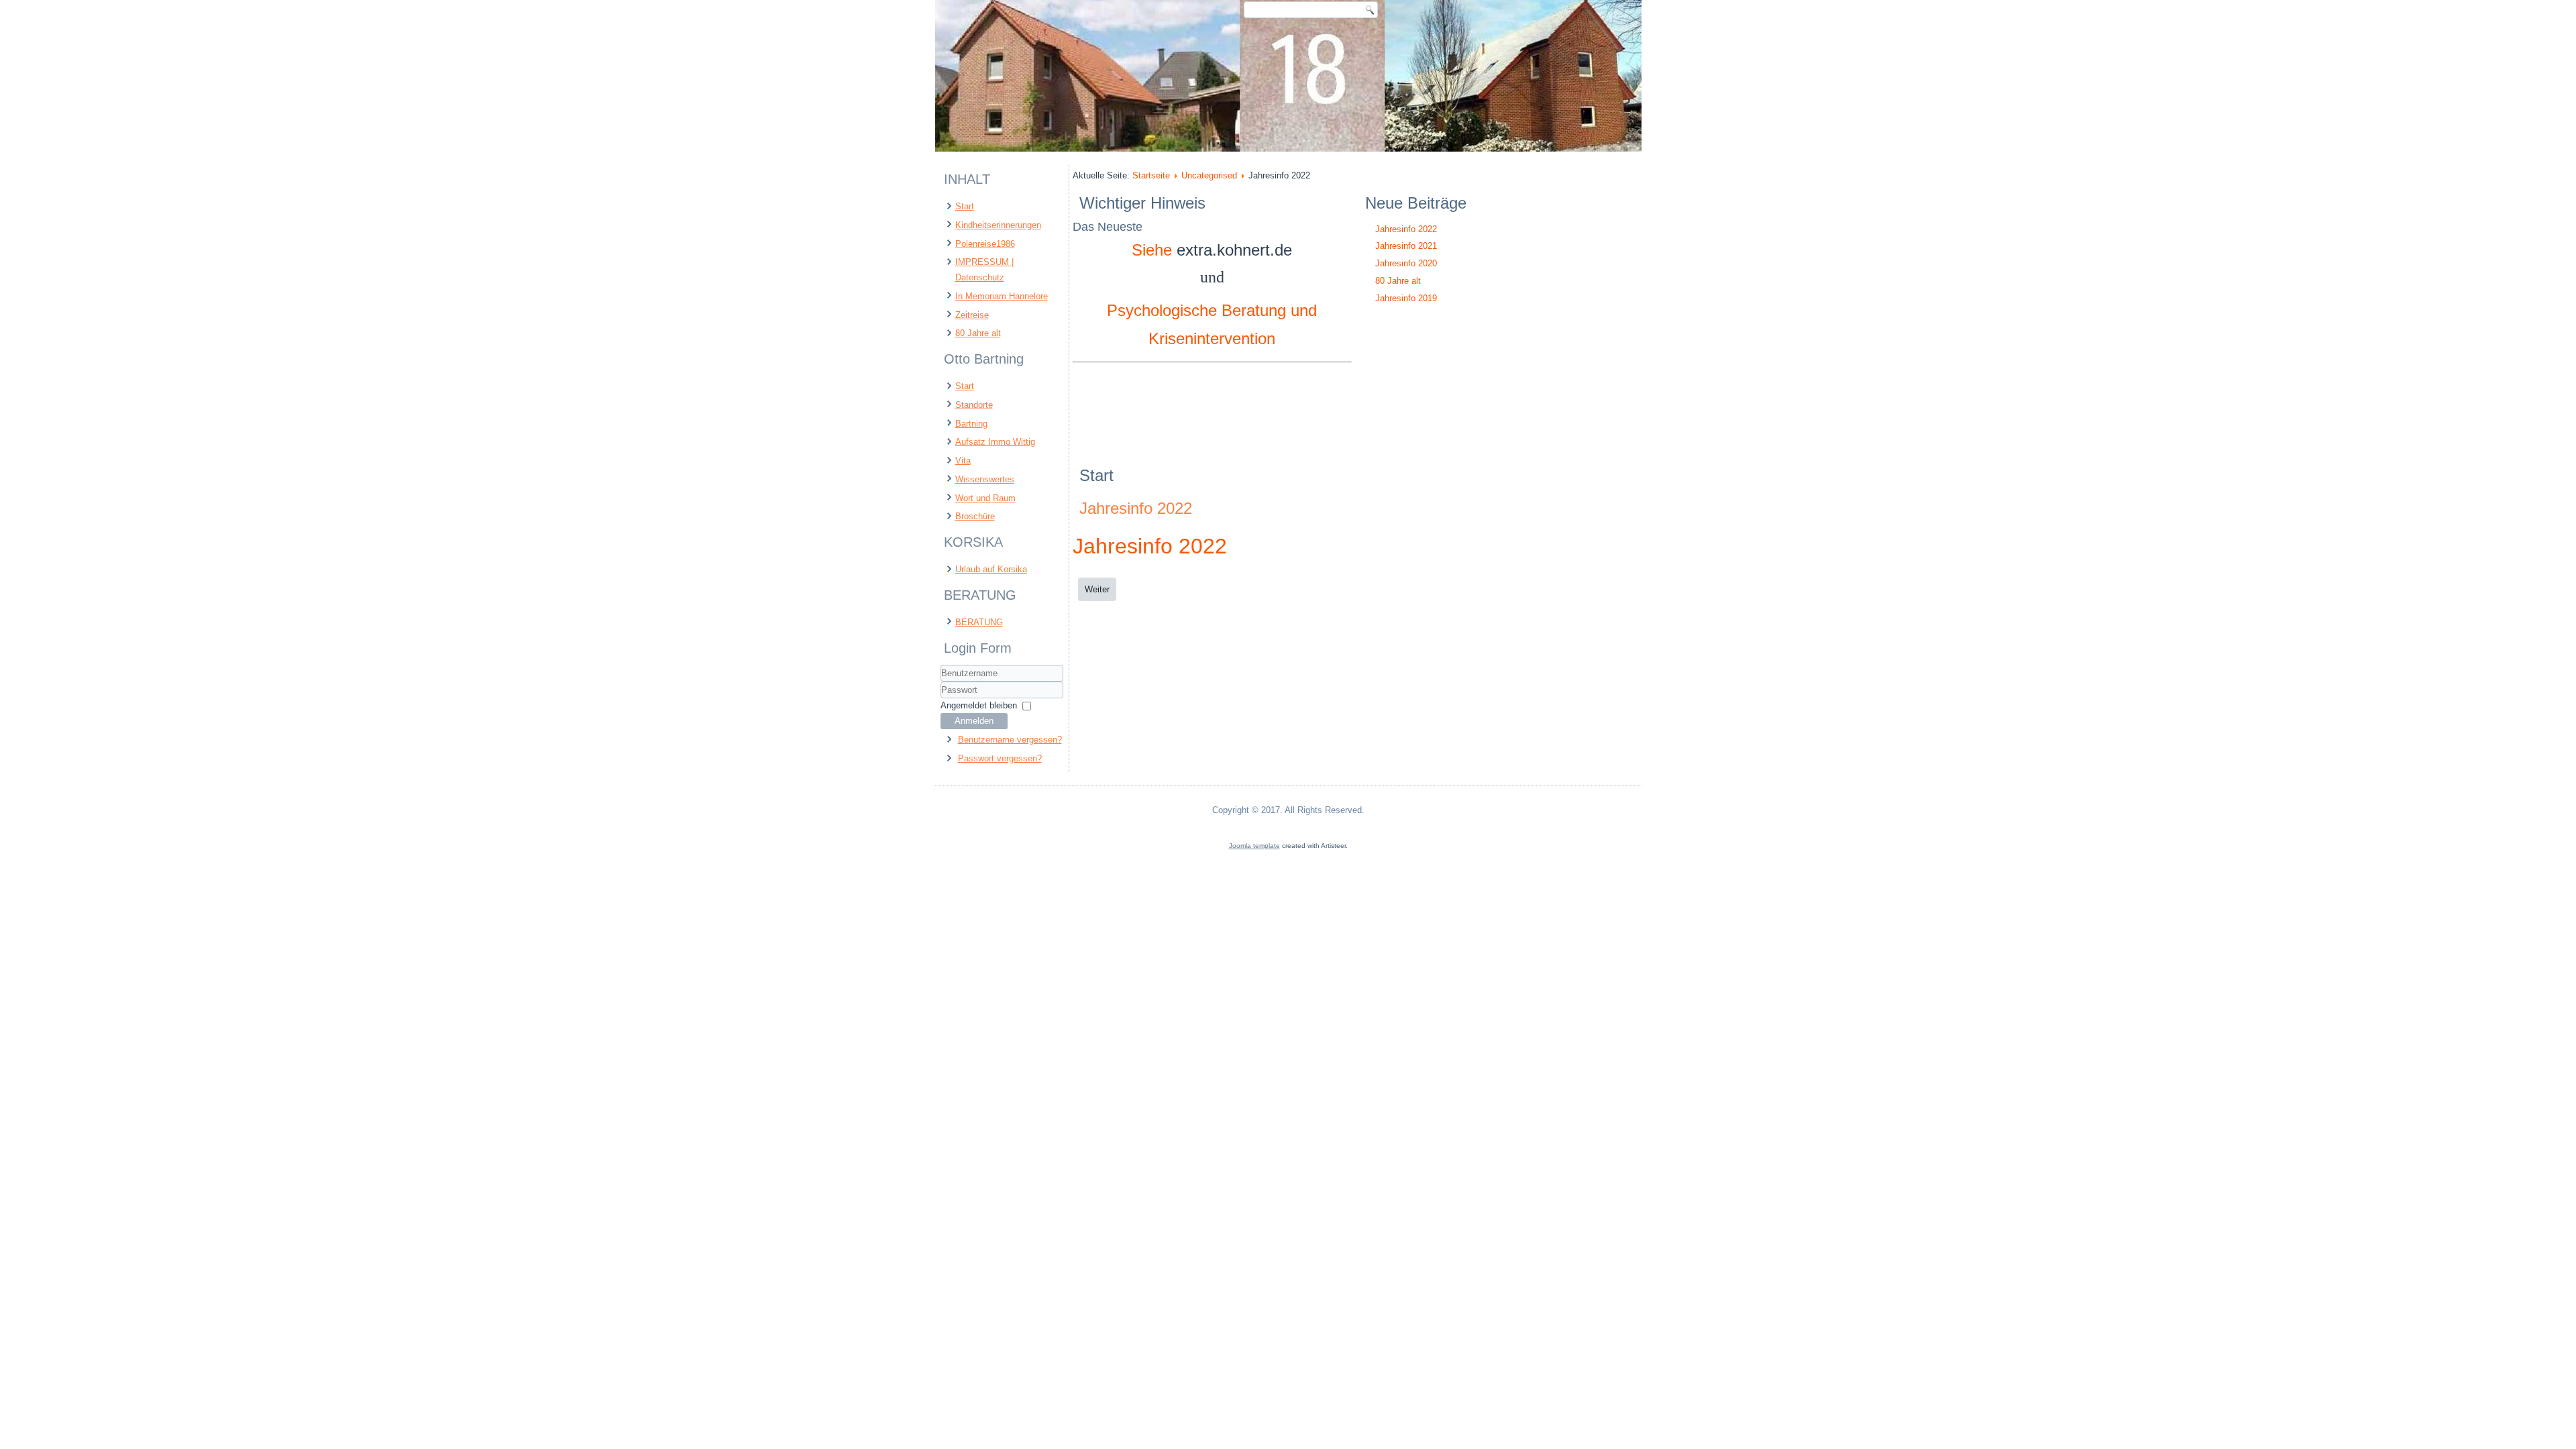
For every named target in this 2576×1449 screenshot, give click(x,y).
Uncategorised (1209, 175)
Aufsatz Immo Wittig (995, 442)
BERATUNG (979, 622)
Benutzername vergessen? (1010, 740)
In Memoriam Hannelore (1002, 296)
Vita (963, 461)
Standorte (974, 405)
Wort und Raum (985, 498)
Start (965, 206)
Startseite (1151, 175)
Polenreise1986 (985, 244)
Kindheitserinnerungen (998, 225)
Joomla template (1254, 846)
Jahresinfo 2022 (1136, 508)
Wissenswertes (985, 479)
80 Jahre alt (978, 333)
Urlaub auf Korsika (991, 569)
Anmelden (974, 721)
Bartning (971, 424)
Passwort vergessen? (1000, 758)
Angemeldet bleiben (979, 705)
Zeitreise (972, 315)
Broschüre (975, 516)
